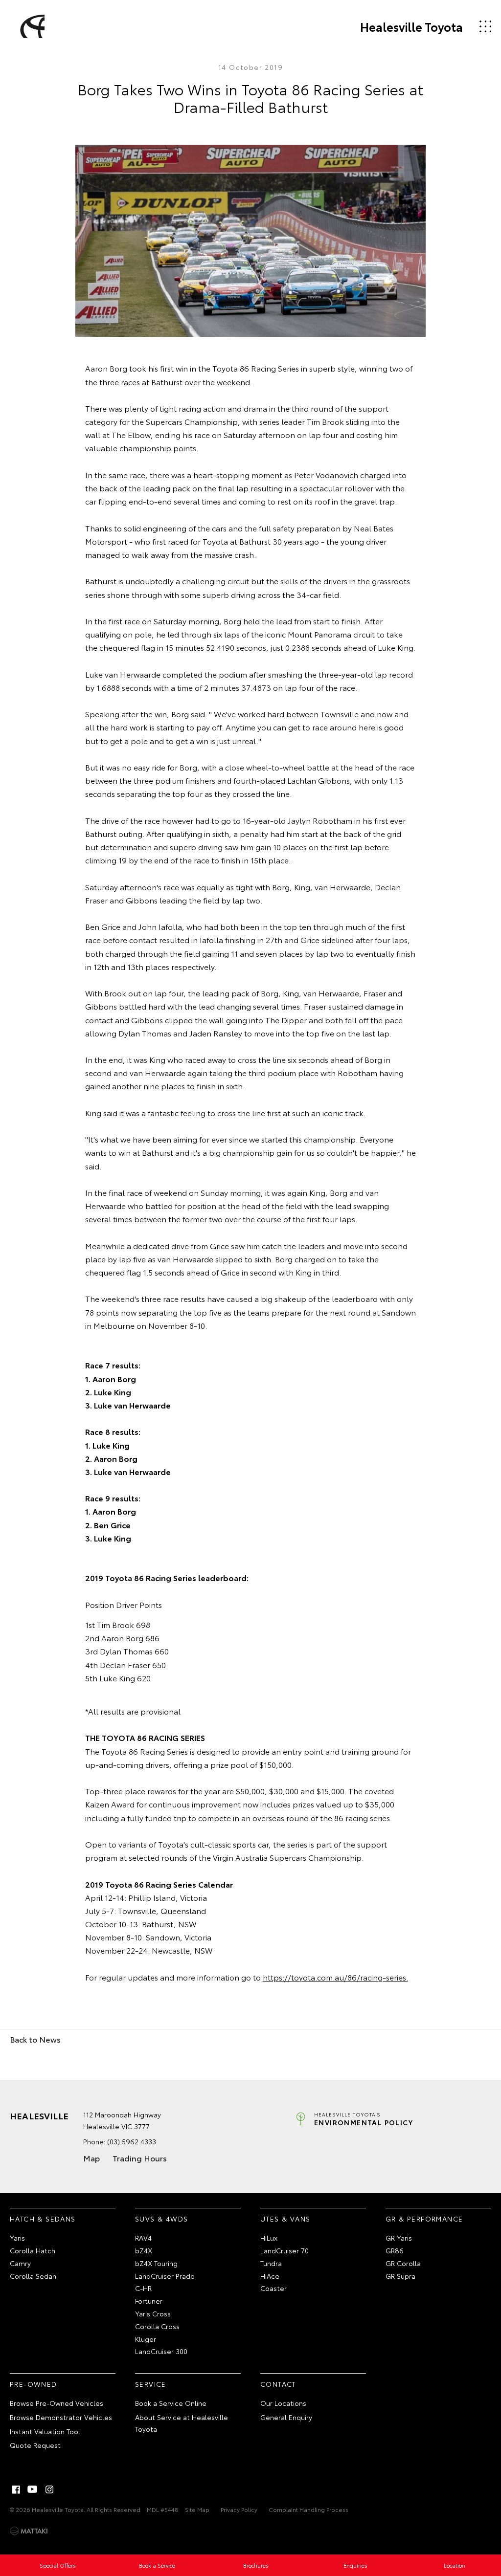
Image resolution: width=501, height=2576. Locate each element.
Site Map (197, 2509)
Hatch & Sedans (43, 2219)
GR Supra (400, 2276)
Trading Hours (140, 2158)
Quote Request (35, 2445)
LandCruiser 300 (161, 2351)
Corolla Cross (157, 2326)
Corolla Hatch (33, 2250)
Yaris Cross (153, 2313)
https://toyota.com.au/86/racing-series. (335, 1977)
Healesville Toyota (411, 26)
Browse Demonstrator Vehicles (61, 2417)
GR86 (395, 2250)
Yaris (17, 2238)
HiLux (269, 2238)
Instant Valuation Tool (45, 2431)
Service (151, 2384)
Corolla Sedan (33, 2276)
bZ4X (144, 2250)
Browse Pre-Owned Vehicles (57, 2403)
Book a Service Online (171, 2403)
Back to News (35, 2039)
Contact (278, 2384)
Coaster (273, 2288)
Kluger (146, 2339)
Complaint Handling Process (308, 2509)
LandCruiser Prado (165, 2276)
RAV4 (143, 2238)
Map (91, 2158)
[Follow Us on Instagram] (49, 2489)
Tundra (271, 2263)
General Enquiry (286, 2417)
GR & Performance (424, 2219)
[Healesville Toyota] (31, 26)
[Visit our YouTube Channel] (33, 2489)
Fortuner (149, 2301)
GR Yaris (399, 2238)
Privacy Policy (239, 2509)
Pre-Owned (34, 2384)
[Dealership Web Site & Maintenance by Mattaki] (29, 2531)
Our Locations (283, 2403)
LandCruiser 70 (285, 2250)
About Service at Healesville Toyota (182, 2423)
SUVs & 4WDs (161, 2219)
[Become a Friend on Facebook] (16, 2489)
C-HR (143, 2288)
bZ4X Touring (156, 2263)
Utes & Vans (285, 2219)
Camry (20, 2263)
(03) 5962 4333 (132, 2141)
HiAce (270, 2276)
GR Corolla (403, 2263)
